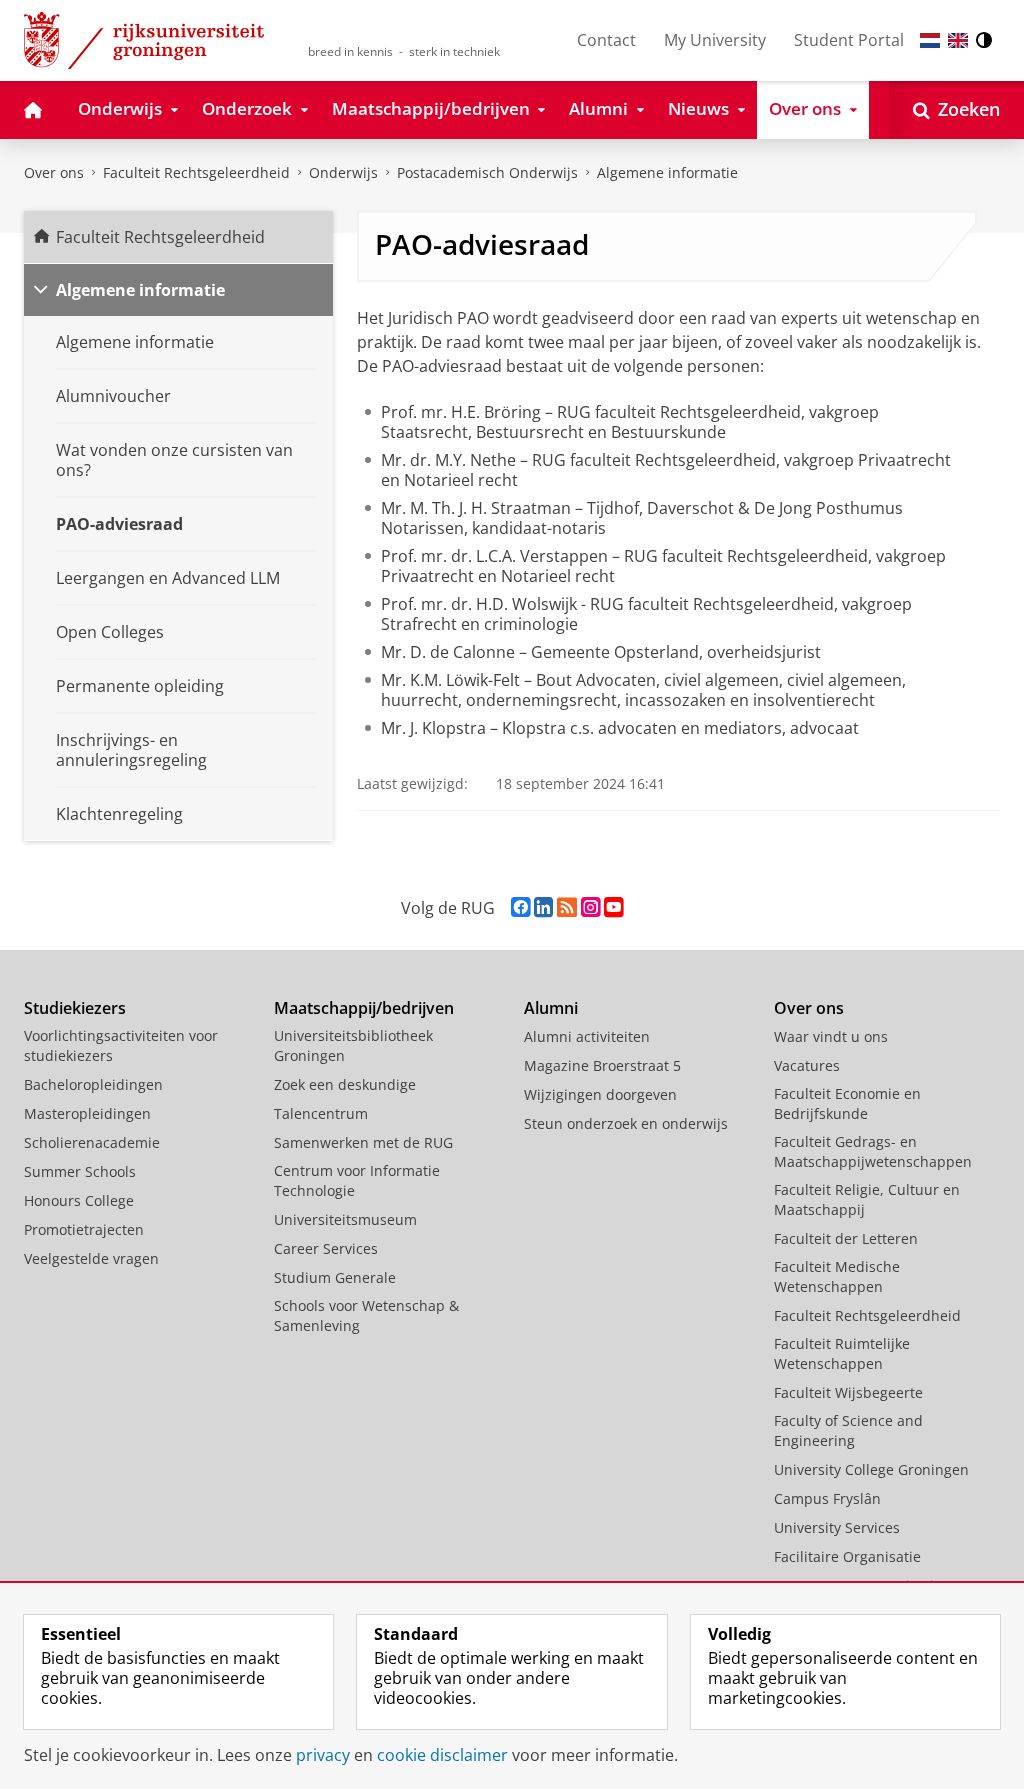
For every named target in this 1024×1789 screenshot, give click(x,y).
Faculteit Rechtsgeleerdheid (196, 172)
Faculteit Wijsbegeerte (848, 1392)
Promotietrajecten (84, 1229)
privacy (323, 1755)
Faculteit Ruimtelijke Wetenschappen (842, 1353)
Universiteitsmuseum (345, 1219)
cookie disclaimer (442, 1755)
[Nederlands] (930, 40)
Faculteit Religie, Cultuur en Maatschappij (867, 1199)
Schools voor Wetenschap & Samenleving (366, 1315)
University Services (837, 1527)
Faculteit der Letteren (846, 1238)
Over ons (54, 172)
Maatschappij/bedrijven (364, 1008)
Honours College (79, 1200)
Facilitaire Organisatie (847, 1556)
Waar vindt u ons (831, 1036)
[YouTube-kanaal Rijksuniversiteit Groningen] (613, 907)
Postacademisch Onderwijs (487, 172)
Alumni (551, 1008)
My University (715, 40)
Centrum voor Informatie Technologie (357, 1180)
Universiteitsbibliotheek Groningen (353, 1045)
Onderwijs (343, 172)
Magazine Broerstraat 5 (602, 1065)
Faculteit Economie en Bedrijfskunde (847, 1103)
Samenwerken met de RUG (363, 1142)
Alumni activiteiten (587, 1036)
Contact (606, 40)
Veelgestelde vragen (91, 1258)
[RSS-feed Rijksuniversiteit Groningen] (567, 907)
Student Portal (849, 40)
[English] (958, 40)
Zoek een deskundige (345, 1084)
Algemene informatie (667, 172)
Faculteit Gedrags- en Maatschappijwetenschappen (873, 1151)
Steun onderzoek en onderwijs (626, 1123)
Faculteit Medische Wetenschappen (837, 1276)
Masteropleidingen (87, 1113)
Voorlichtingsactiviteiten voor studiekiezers (121, 1045)
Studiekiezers (75, 1008)
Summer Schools (80, 1171)
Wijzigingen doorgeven (600, 1094)
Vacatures (807, 1065)
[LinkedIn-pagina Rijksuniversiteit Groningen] (543, 907)
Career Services (326, 1248)
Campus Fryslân (827, 1498)
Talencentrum (321, 1113)
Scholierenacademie (92, 1142)
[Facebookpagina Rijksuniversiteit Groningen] (520, 907)
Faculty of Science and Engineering (848, 1430)
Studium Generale (335, 1277)
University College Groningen (871, 1469)
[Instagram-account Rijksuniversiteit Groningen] (590, 907)
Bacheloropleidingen (93, 1084)
